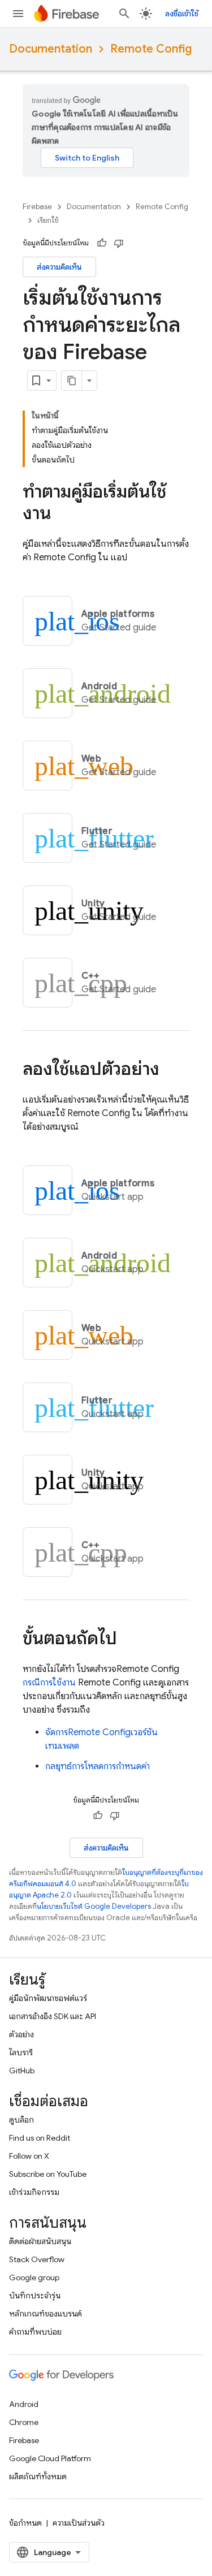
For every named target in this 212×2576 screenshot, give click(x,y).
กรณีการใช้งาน (49, 1683)
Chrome (24, 2422)
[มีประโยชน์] (102, 243)
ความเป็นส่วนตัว (79, 2523)
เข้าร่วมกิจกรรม (34, 2192)
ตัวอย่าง (21, 2034)
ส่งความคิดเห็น (59, 267)
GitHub (22, 2071)
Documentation (51, 49)
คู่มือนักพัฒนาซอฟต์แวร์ (48, 1998)
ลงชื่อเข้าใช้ (182, 14)
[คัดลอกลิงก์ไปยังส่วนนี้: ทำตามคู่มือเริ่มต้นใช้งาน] (62, 515)
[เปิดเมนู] (18, 14)
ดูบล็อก (21, 2120)
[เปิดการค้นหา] (124, 14)
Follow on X (29, 2156)
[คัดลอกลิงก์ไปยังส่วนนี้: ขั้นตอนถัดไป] (128, 1640)
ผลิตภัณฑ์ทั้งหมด (38, 2476)
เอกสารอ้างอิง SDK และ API (53, 2016)
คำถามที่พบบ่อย (35, 2332)
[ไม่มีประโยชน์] (119, 243)
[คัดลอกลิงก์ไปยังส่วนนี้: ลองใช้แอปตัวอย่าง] (171, 1070)
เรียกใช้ (48, 220)
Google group (34, 2277)
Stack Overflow (37, 2259)
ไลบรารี (21, 2052)
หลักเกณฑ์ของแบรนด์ (46, 2314)
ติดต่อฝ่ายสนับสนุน (40, 2241)
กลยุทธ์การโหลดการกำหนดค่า (98, 1766)
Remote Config (151, 49)
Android (24, 2404)
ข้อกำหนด (25, 2523)
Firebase (37, 207)
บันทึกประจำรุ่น (35, 2296)
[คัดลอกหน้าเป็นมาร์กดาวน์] (72, 381)
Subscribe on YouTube (48, 2174)
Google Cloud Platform (50, 2458)
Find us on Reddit (40, 2138)
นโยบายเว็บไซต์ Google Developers (94, 1906)
